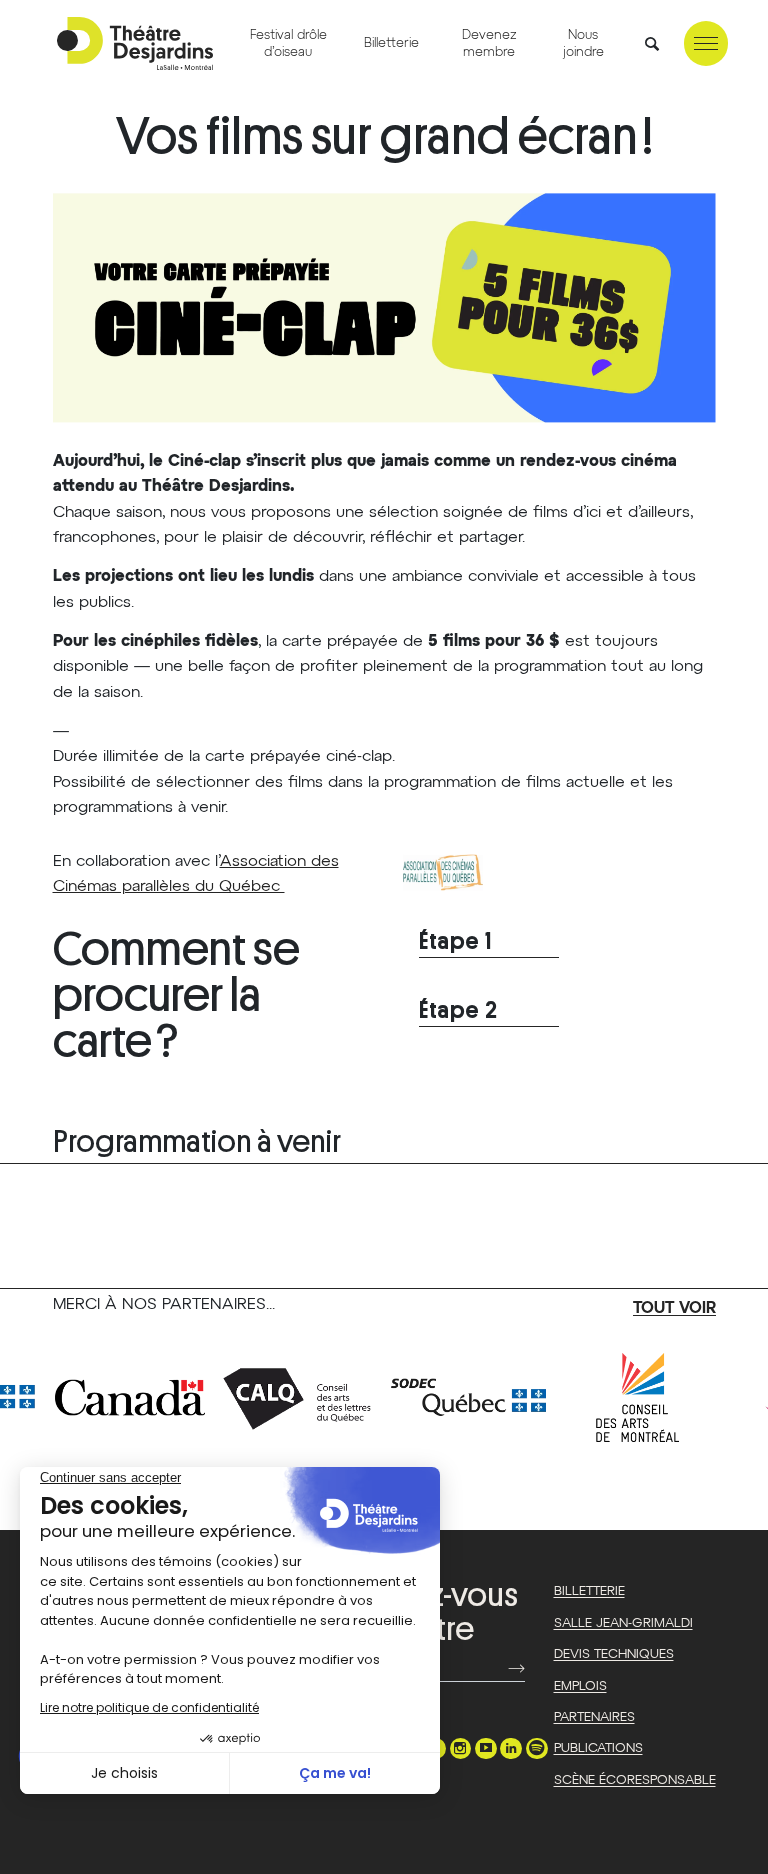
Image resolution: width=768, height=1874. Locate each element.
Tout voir (674, 1308)
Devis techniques (614, 1654)
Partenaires (594, 1717)
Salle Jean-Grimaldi (623, 1623)
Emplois (580, 1686)
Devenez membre (489, 44)
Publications (598, 1748)
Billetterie (391, 43)
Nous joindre (583, 44)
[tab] (489, 942)
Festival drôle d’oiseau (288, 44)
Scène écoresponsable (635, 1780)
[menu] (706, 43)
